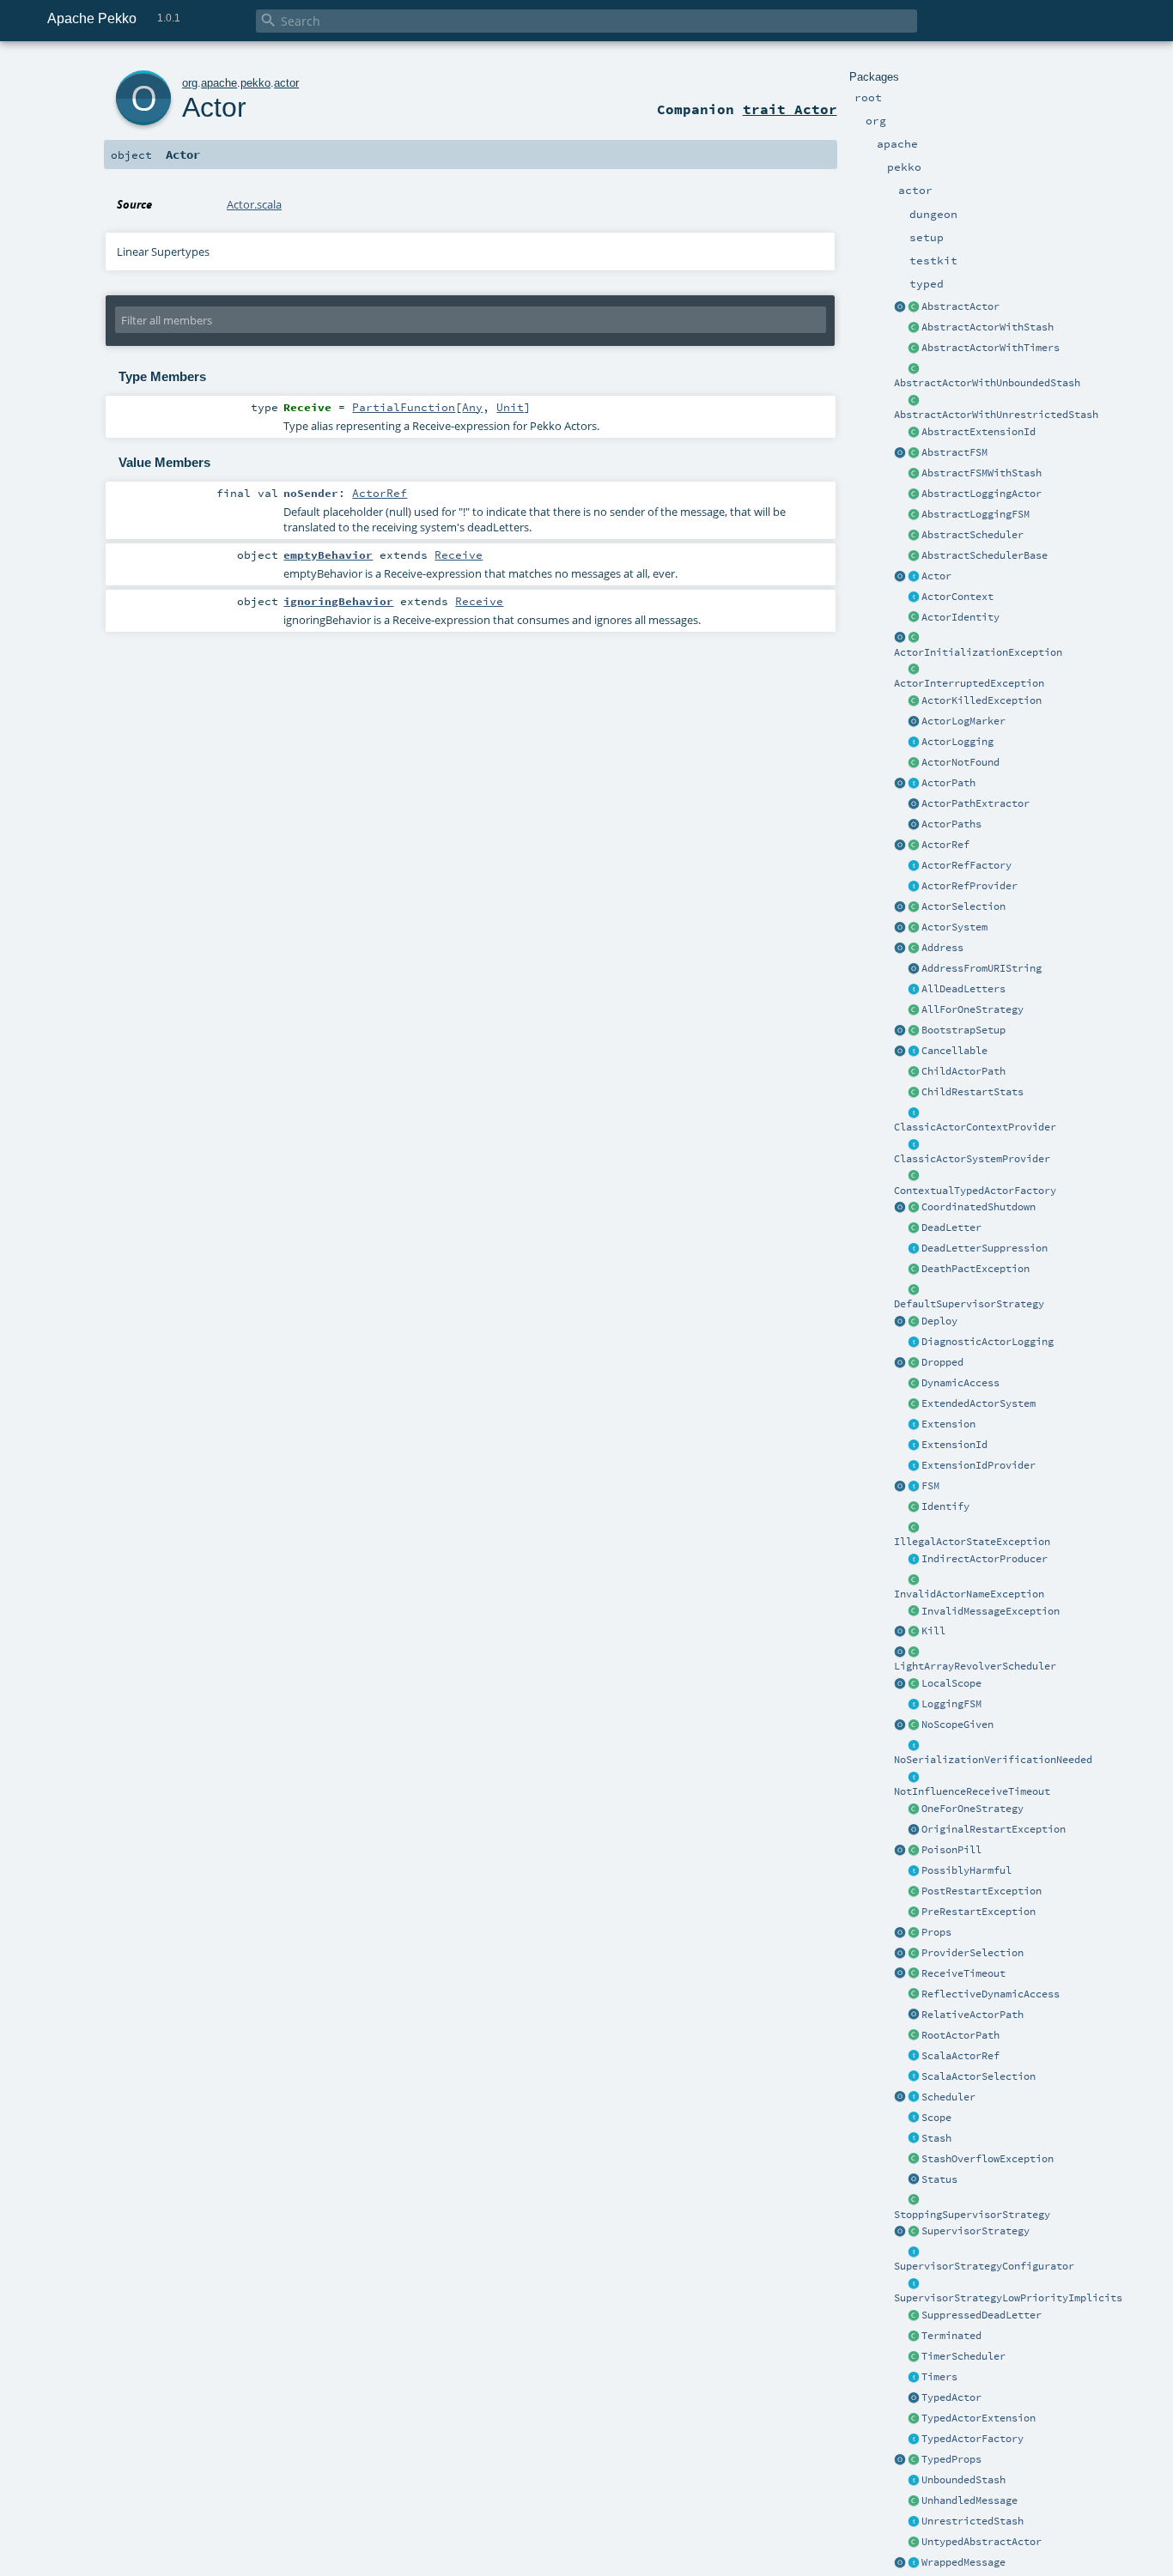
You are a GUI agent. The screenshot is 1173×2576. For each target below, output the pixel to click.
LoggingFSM (951, 1704)
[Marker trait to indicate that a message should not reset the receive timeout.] (914, 1778)
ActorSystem (954, 927)
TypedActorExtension (979, 2418)
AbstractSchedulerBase (985, 555)
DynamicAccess (960, 1383)
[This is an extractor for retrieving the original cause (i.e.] (914, 1830)
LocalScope (951, 1683)
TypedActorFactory (972, 2439)
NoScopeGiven (957, 1724)
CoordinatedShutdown (979, 1207)
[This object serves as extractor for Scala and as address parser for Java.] (914, 969)
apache (219, 83)
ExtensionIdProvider (979, 1465)
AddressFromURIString (982, 968)
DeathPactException (975, 1269)
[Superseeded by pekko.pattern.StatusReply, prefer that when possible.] (914, 2180)
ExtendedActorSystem (979, 1403)
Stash (936, 2138)
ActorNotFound (960, 762)
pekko (255, 83)
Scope (936, 2118)
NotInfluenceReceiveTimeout (972, 1791)
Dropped (942, 1362)
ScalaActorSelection (979, 2076)
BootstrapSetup (963, 1030)
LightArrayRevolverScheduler (975, 1666)
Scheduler (948, 2097)
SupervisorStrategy (975, 2231)
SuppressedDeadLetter (982, 2315)
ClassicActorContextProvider (975, 1127)
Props (936, 1932)
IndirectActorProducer (985, 1559)
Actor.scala (254, 204)
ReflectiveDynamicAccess (991, 1994)
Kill (933, 1631)
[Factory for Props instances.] (900, 1933)
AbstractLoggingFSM (975, 514)
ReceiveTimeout (963, 1973)
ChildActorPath (963, 1071)
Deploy (939, 1321)
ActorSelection (963, 906)
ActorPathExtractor (975, 803)
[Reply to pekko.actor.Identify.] (914, 618)
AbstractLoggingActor (982, 494)
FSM (930, 1486)
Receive (459, 555)
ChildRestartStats (972, 1092)
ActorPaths (951, 824)
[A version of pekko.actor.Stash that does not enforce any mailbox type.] (914, 2522)
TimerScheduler (963, 2356)
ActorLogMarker (963, 721)
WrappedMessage (963, 2562)
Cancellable (954, 1051)
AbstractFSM (954, 452)
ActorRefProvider (969, 886)
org (190, 83)
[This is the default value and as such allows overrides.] (914, 1725)
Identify (945, 1506)
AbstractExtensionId (979, 432)
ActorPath (948, 783)
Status (939, 2179)
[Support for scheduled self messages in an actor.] (914, 2357)
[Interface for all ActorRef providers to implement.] (914, 887)
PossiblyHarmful (966, 1870)
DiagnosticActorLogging (988, 1342)
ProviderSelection (972, 1953)
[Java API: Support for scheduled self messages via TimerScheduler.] (914, 349)
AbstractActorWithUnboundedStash (987, 383)
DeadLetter (951, 1227)
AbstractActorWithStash (988, 327)
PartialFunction (404, 407)
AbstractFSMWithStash (982, 473)
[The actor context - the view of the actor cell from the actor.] (914, 597)
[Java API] (914, 825)
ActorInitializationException (978, 652)
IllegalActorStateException (972, 1542)
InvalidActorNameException (969, 1594)
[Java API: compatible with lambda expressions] (900, 307)
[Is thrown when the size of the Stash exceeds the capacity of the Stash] (914, 2160)
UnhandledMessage (969, 2500)
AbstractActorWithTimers (991, 348)
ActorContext (957, 597)
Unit (510, 407)
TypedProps (951, 2459)
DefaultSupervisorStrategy (969, 1304)
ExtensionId (954, 1445)
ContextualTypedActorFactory (975, 1191)
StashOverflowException (988, 2159)
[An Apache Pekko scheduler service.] (914, 536)
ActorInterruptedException (969, 683)
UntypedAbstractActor (982, 2542)
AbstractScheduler (972, 535)
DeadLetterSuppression (985, 1248)
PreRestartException (979, 1912)
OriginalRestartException (994, 1829)
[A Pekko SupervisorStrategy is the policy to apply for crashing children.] (914, 2232)
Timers (939, 2377)
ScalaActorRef (960, 2056)
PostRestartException (982, 1891)
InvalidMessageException (991, 1611)
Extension (948, 1424)
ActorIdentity (960, 617)
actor (286, 83)
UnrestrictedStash (972, 2521)
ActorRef (945, 845)
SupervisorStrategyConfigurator (984, 2266)
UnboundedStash (963, 2480)
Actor (936, 576)
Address (942, 948)
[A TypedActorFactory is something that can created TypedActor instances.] (914, 2440)
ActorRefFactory (966, 865)
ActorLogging (957, 742)
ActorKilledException (982, 700)
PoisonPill (951, 1850)
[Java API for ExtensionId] (914, 433)
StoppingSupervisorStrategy (972, 2215)
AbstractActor (960, 306)
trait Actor (790, 109)
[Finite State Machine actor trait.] (914, 1487)
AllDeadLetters (963, 989)
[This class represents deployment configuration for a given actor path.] (914, 1322)
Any (472, 407)
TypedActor (951, 2397)
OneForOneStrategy (972, 1809)
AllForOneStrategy (972, 1009)
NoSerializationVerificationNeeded (993, 1760)
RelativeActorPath (972, 2015)
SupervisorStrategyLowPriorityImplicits (1008, 2298)
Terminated (951, 2336)
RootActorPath (960, 2035)
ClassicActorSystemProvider (972, 1159)
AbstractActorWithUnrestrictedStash (996, 415)
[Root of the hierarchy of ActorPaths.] (914, 2036)
